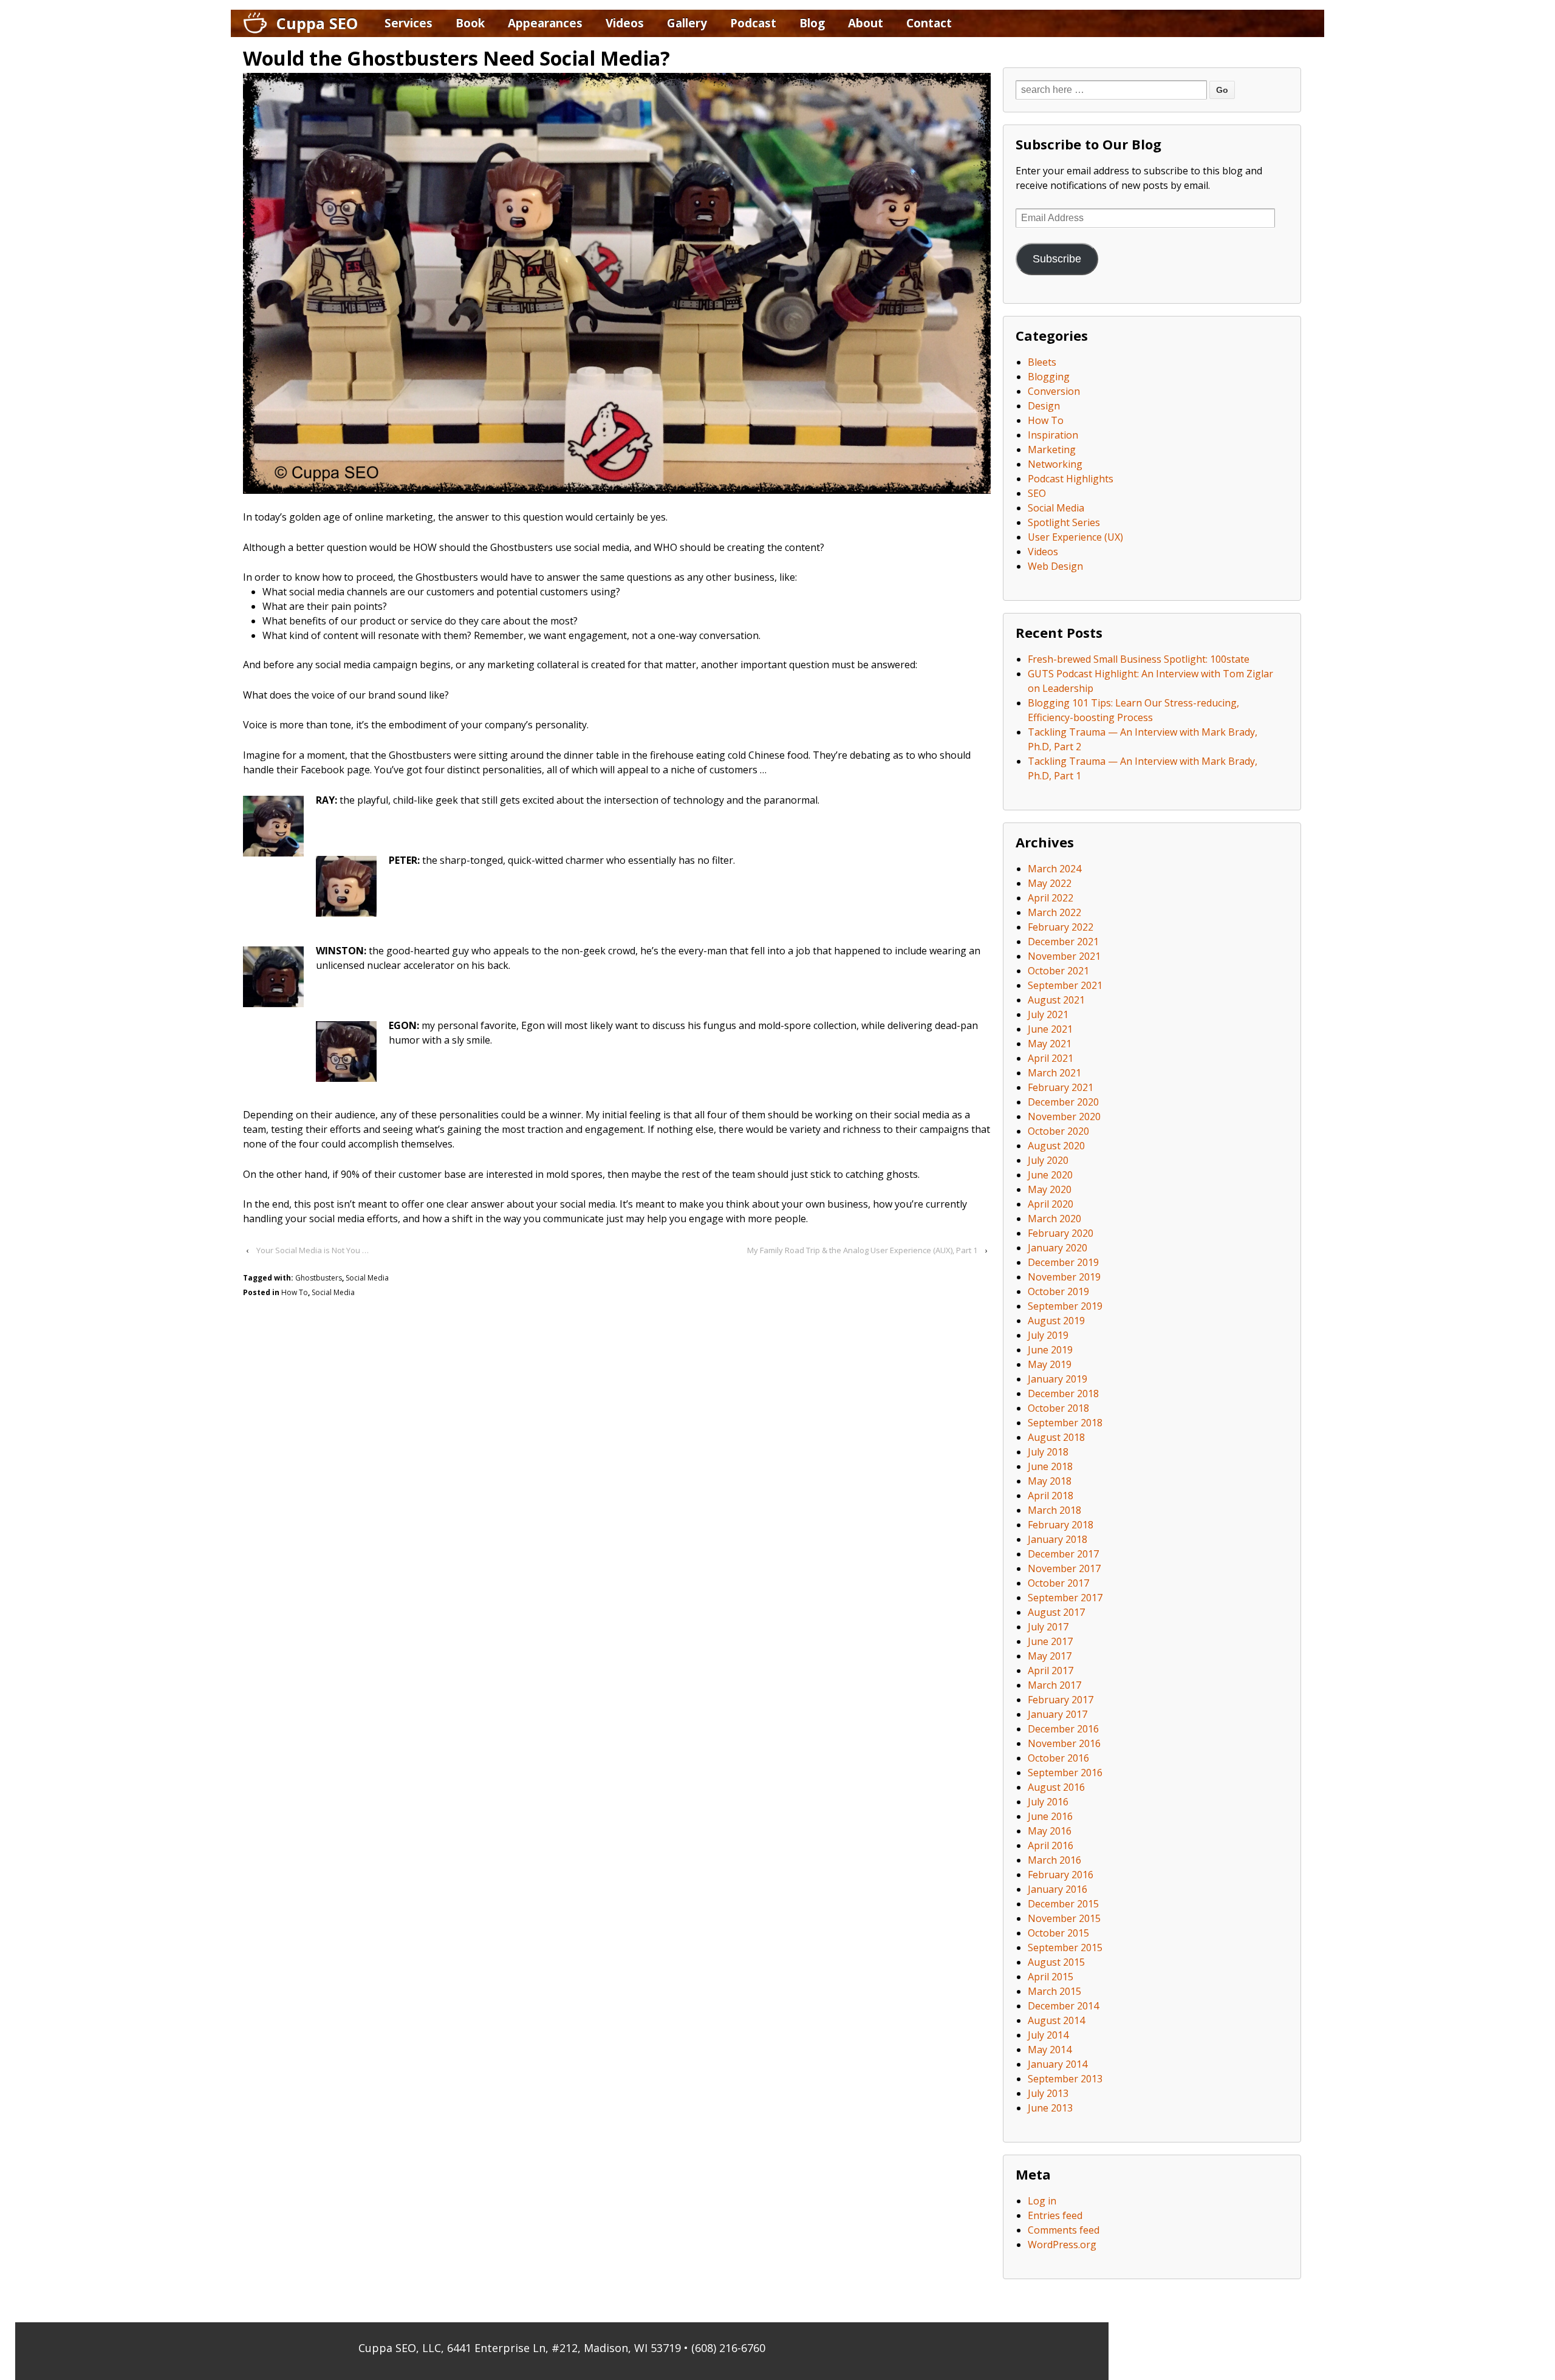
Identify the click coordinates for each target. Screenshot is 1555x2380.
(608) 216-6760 (728, 2348)
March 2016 (1054, 1860)
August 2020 (1056, 1146)
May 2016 (1050, 1831)
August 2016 (1056, 1787)
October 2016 (1058, 1758)
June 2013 (1050, 2108)
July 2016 (1048, 1802)
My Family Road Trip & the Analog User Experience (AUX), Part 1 (862, 1250)
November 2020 (1064, 1116)
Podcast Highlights (1071, 479)
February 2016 (1061, 1875)
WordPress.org (1062, 2245)
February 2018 (1061, 1525)
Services (408, 23)
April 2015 (1051, 1977)
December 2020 (1063, 1102)
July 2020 (1048, 1160)
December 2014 (1063, 2006)
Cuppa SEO (317, 23)
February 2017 (1061, 1700)
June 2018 (1050, 1466)
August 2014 (1056, 2020)
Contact (929, 23)
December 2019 (1063, 1262)
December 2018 (1063, 1393)
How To (295, 1292)
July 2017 (1048, 1627)
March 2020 (1054, 1219)
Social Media (367, 1278)
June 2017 (1050, 1641)
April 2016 (1051, 1845)
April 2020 (1051, 1204)
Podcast (753, 23)
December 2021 (1063, 942)
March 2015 (1054, 1991)
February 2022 (1061, 927)
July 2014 (1048, 2035)
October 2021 (1058, 971)
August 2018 (1056, 1437)
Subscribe (1057, 259)
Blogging (1049, 377)
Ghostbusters (319, 1278)
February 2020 (1061, 1233)
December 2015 (1063, 1904)
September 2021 (1065, 985)
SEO (1037, 493)
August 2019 (1056, 1321)
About (866, 23)
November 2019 (1064, 1277)
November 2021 (1064, 956)
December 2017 (1063, 1554)
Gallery (687, 23)
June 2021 (1050, 1029)
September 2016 (1065, 1773)
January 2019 (1058, 1379)
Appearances (545, 23)
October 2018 (1058, 1408)
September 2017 (1065, 1598)
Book (470, 23)
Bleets (1042, 362)
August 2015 (1056, 1962)
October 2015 (1058, 1933)
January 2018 (1058, 1539)
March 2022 (1054, 912)
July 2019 (1048, 1335)
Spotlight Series (1064, 522)
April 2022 (1051, 898)
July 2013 (1048, 2093)
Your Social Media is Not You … (313, 1250)
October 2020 (1058, 1131)
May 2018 (1050, 1481)
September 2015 (1065, 1947)
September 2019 (1065, 1306)
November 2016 (1064, 1743)
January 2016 (1058, 1889)
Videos (625, 23)
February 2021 (1061, 1087)
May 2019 (1050, 1364)
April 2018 (1051, 1496)
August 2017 (1056, 1612)
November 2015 (1064, 1918)
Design (1044, 406)
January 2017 (1058, 1714)
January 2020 (1058, 1248)
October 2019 (1058, 1291)
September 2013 (1065, 2079)
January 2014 (1058, 2064)
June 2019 (1050, 1350)
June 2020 (1050, 1175)
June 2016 (1050, 1816)
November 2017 (1064, 1568)
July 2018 (1048, 1452)
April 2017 (1051, 1670)
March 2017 (1054, 1685)
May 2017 (1050, 1656)
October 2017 (1058, 1583)
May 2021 (1050, 1044)
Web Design (1055, 566)
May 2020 (1050, 1189)
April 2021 (1051, 1058)
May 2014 (1050, 2050)
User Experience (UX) (1075, 537)
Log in (1042, 2201)
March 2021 (1054, 1073)
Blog (812, 23)
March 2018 (1054, 1510)
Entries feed (1055, 2215)
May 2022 (1050, 883)
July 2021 (1048, 1014)
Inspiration (1053, 435)
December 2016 (1063, 1729)
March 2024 (1054, 869)
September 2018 (1065, 1423)
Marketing (1052, 450)
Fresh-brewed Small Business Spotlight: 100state (1139, 659)
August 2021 (1056, 1000)
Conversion (1054, 391)
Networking (1055, 464)
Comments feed (1064, 2230)
